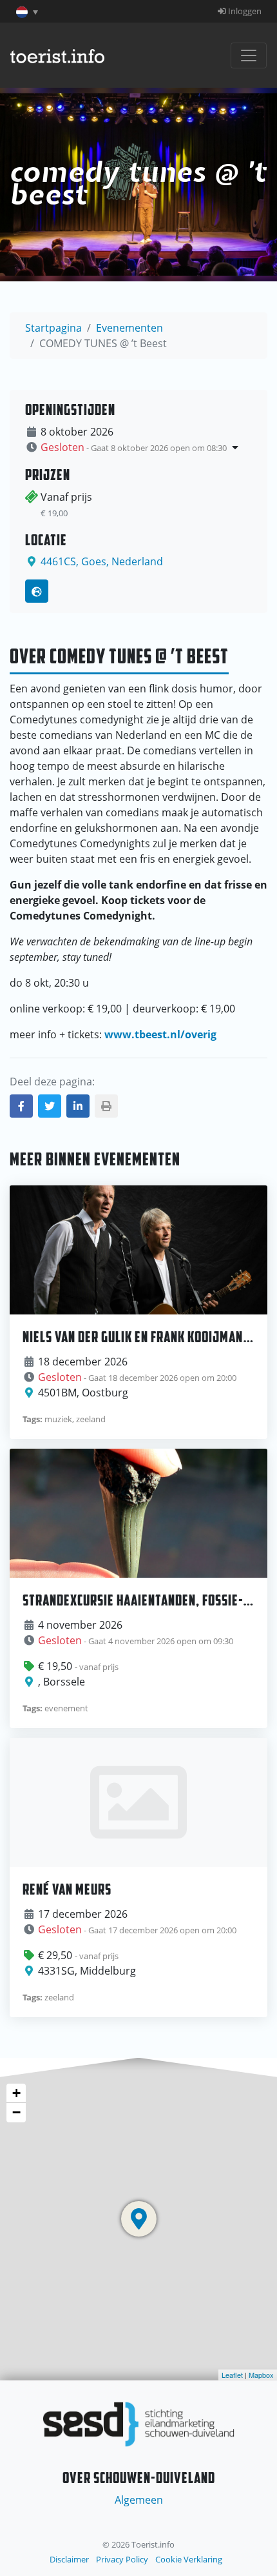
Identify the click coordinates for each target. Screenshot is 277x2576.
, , (102, 561)
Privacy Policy (122, 2559)
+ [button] (16, 2093)
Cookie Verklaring (189, 2559)
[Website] (37, 591)
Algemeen (139, 2500)
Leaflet (232, 2375)
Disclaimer (69, 2559)
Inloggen (244, 11)
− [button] (16, 2112)
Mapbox (261, 2375)
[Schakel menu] (249, 55)
